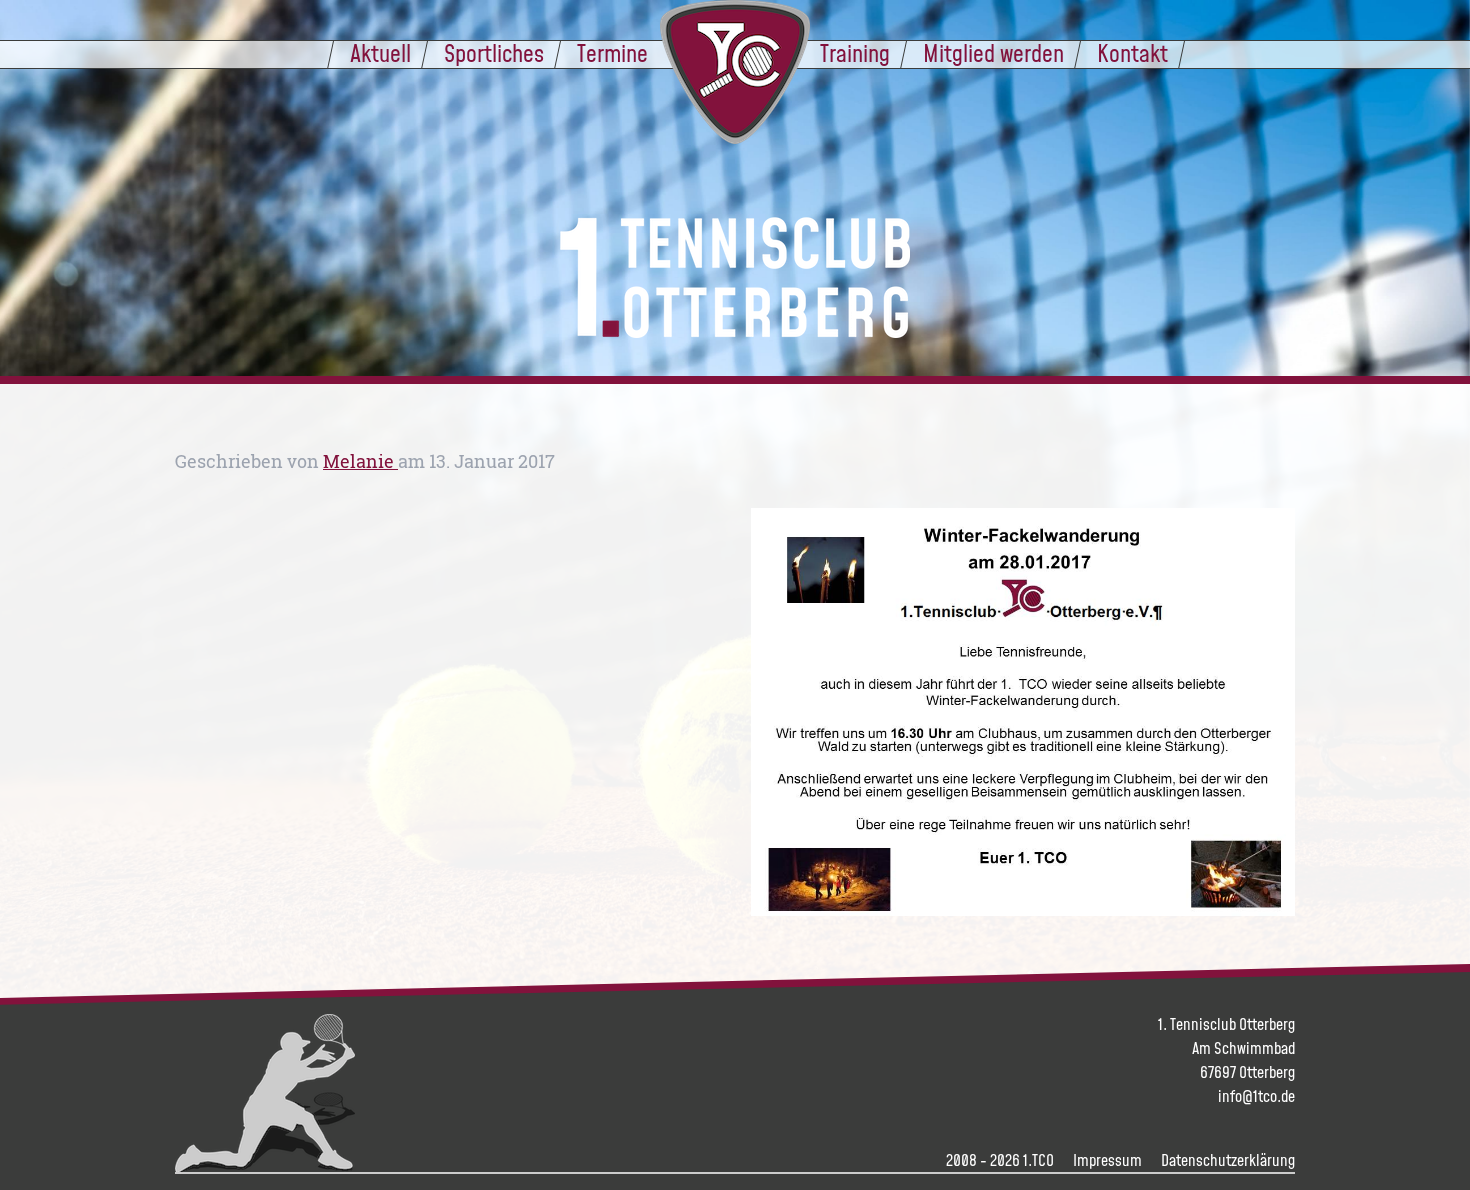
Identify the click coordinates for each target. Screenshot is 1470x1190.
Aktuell (380, 53)
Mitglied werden (993, 53)
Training (855, 53)
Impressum (1107, 1160)
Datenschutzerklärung (1228, 1160)
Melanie (360, 461)
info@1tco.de (1256, 1096)
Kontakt (1132, 53)
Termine (612, 53)
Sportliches (494, 53)
